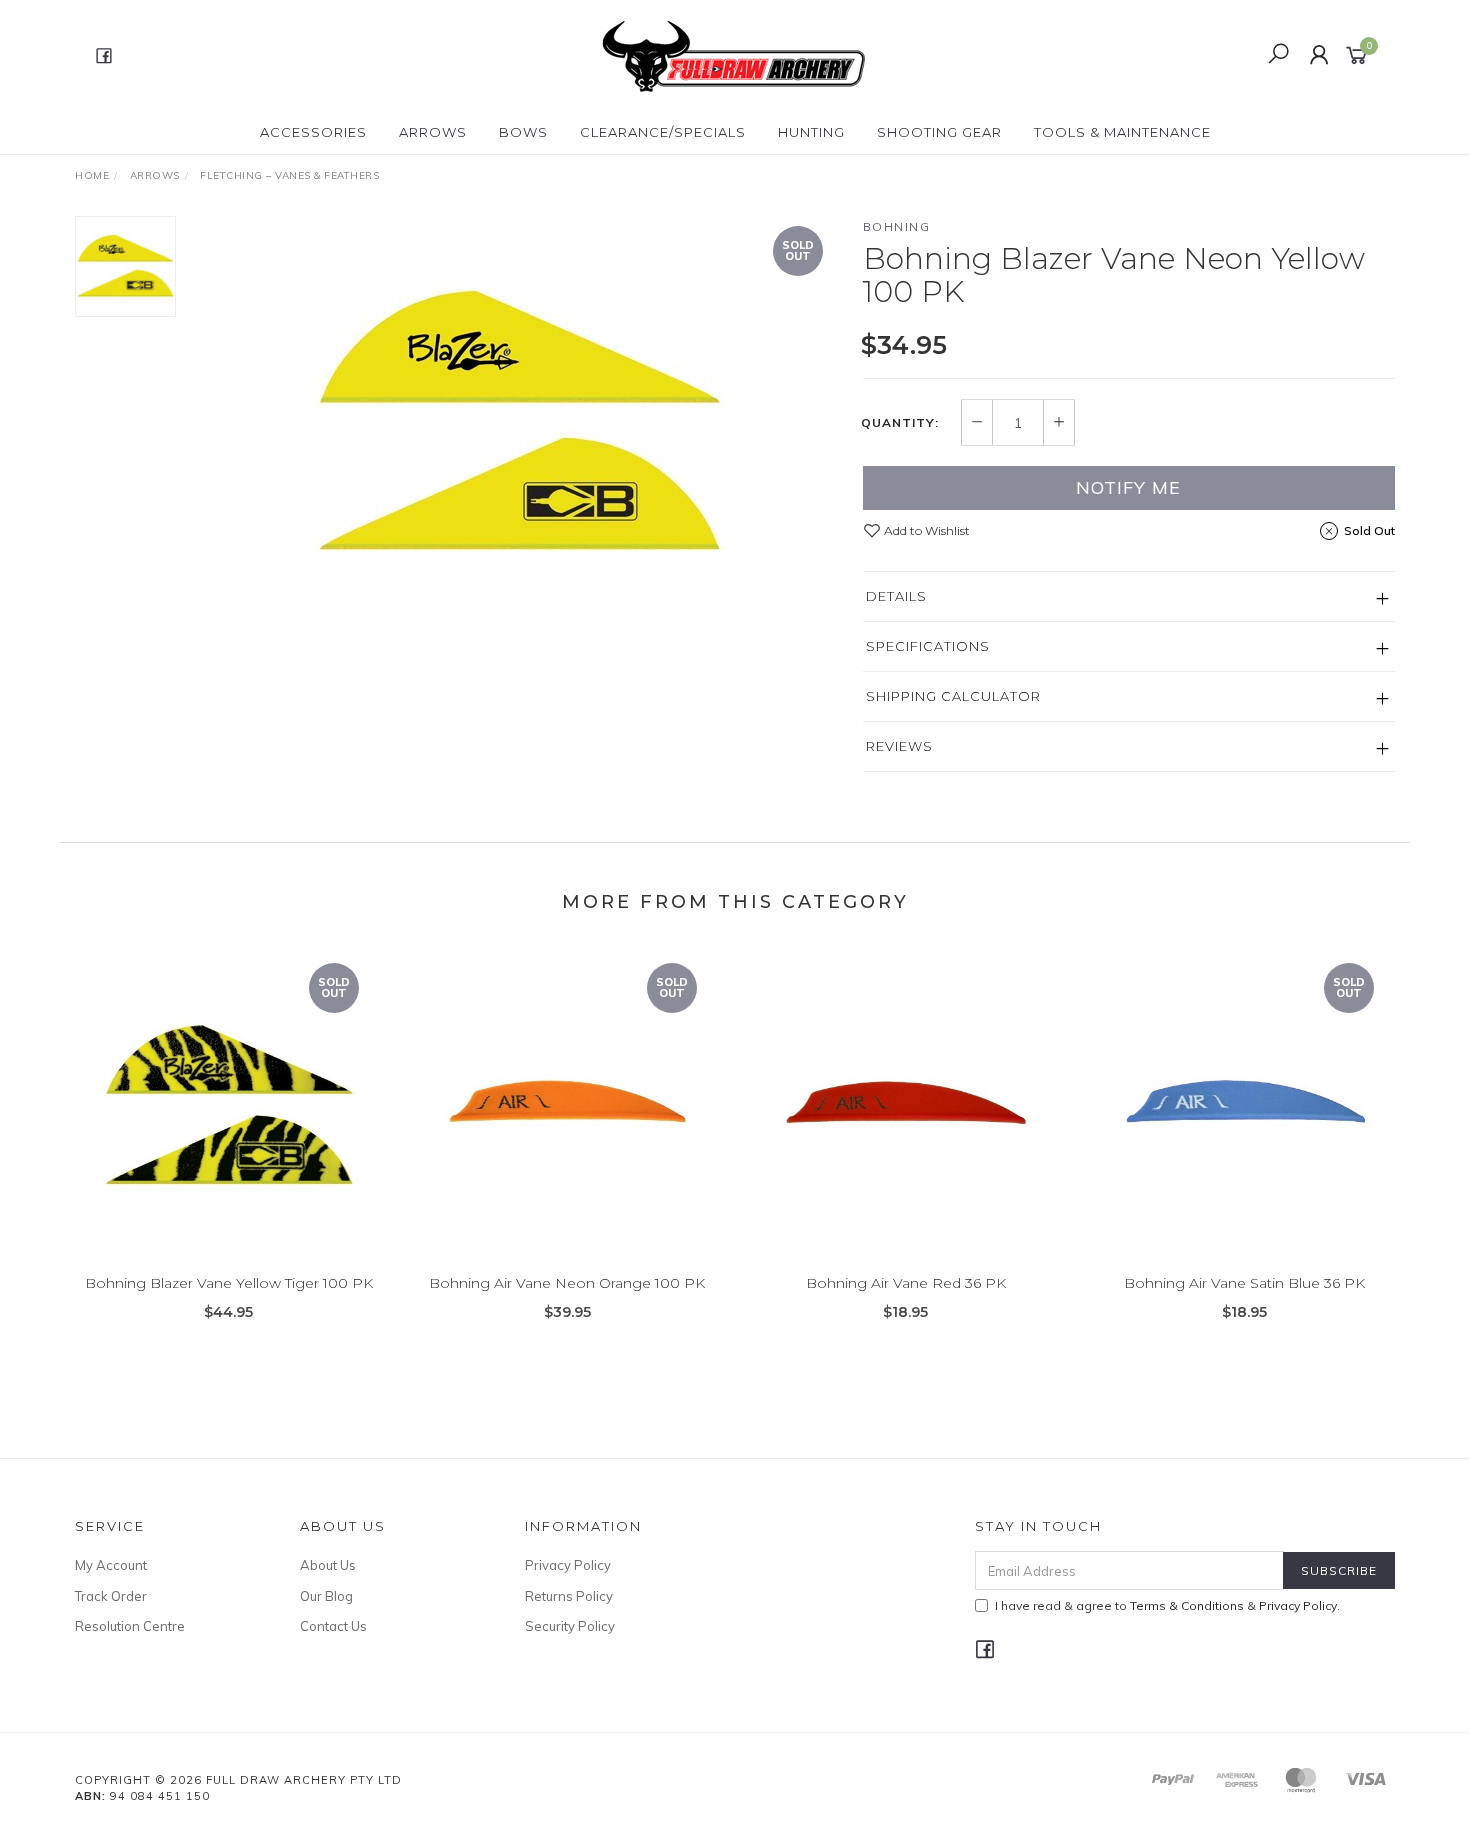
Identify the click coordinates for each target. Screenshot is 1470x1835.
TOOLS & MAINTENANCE (1122, 132)
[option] (519, 423)
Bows (523, 132)
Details (896, 596)
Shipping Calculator (953, 696)
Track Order (111, 1596)
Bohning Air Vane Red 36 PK (906, 1283)
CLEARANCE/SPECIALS (663, 132)
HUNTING (811, 132)
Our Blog (326, 1596)
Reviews (899, 746)
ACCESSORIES (313, 132)
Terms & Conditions (1187, 1605)
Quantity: (900, 423)
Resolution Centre (130, 1626)
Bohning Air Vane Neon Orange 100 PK (567, 1283)
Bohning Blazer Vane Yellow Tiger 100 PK (229, 1283)
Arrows (433, 132)
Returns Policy (569, 1596)
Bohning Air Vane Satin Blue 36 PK (1244, 1283)
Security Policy (570, 1626)
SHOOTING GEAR (939, 132)
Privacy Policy (568, 1565)
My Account (111, 1565)
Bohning (897, 226)
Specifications (928, 646)
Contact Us (333, 1626)
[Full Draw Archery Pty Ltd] (733, 54)
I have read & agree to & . (1167, 1605)
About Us (328, 1565)
